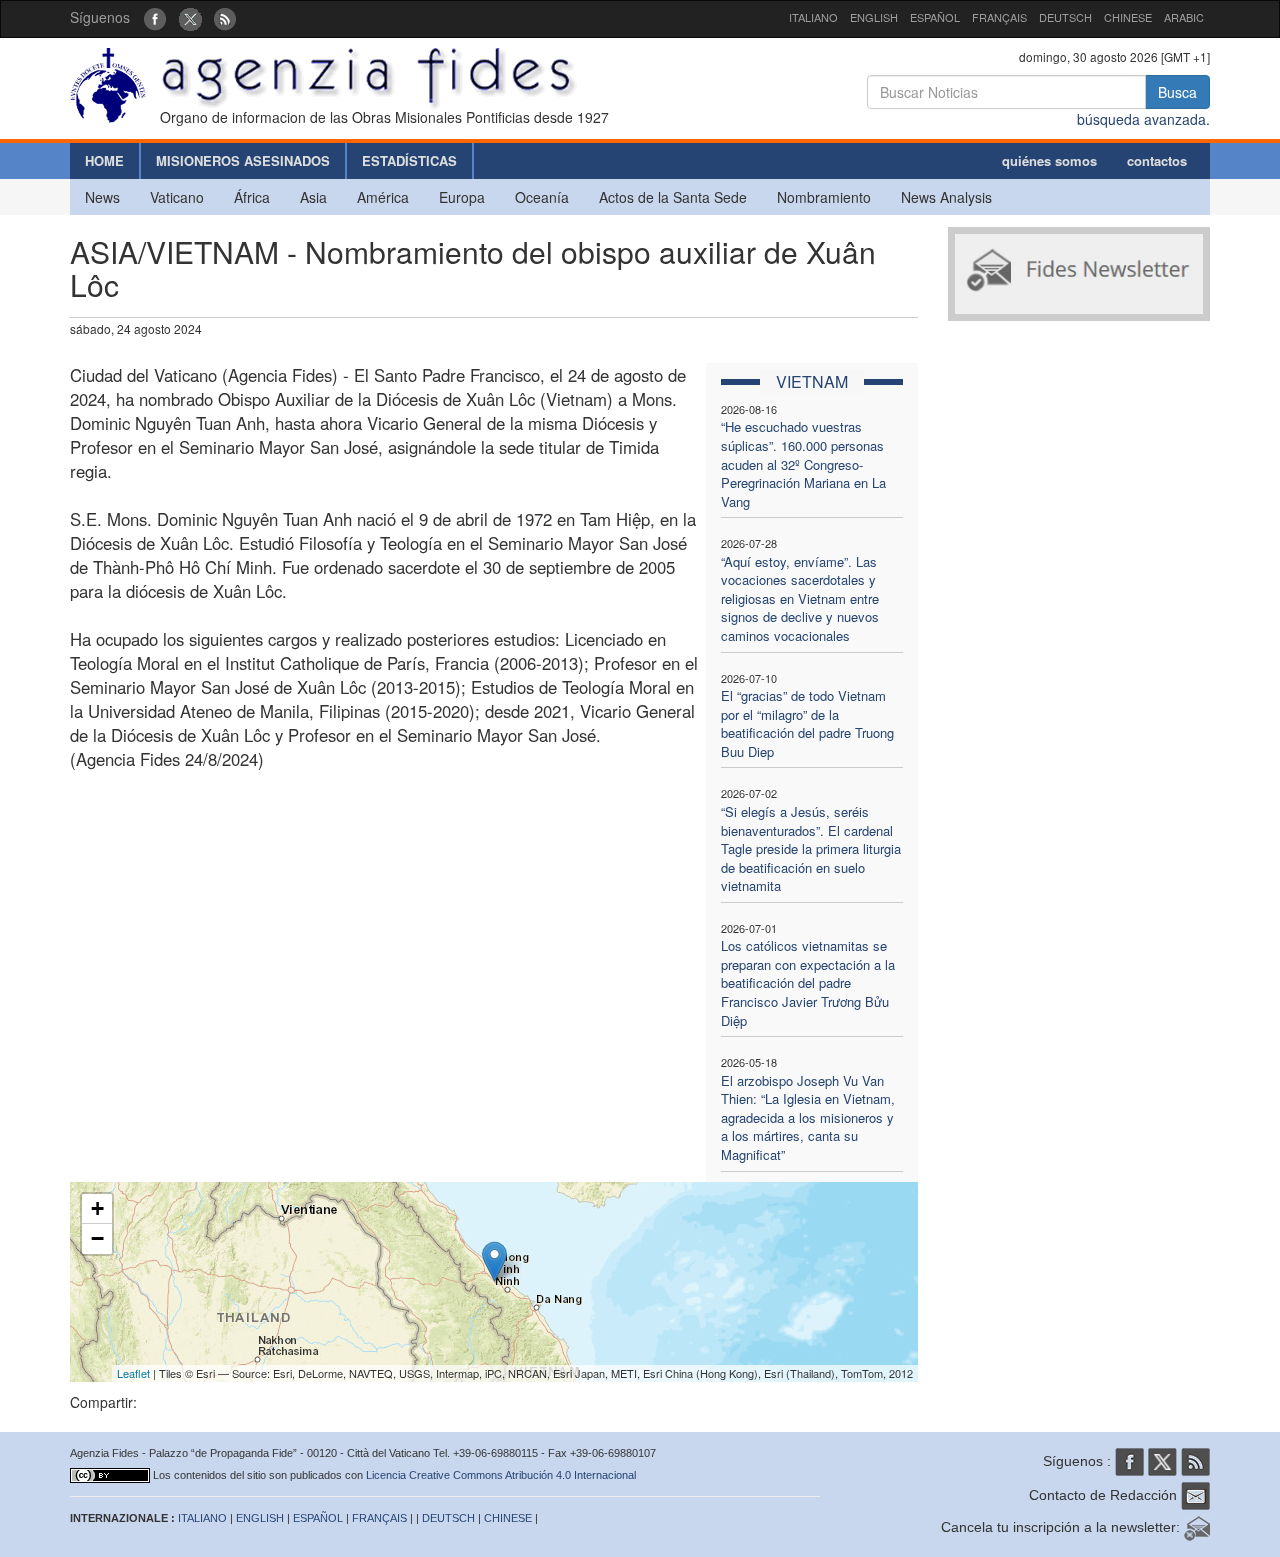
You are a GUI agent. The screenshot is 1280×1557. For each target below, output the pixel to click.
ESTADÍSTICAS (409, 160)
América (383, 197)
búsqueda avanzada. (1143, 119)
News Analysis (946, 197)
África (252, 197)
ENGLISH (874, 17)
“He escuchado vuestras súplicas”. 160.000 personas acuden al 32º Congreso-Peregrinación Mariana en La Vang (803, 463)
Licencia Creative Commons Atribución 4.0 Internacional (501, 1475)
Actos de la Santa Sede (673, 197)
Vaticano (177, 197)
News (102, 197)
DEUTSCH (1065, 17)
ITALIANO (813, 17)
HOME (104, 160)
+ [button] (97, 1208)
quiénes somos (1049, 160)
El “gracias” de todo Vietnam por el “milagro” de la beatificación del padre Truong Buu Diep (807, 723)
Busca (1177, 92)
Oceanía (542, 197)
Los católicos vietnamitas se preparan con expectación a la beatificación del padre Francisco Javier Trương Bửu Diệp (808, 982)
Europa (462, 197)
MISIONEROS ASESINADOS (243, 160)
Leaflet (133, 1373)
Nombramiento (824, 197)
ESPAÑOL (935, 17)
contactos (1157, 160)
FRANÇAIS (999, 17)
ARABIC (1184, 17)
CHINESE (1128, 17)
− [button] (97, 1238)
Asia (313, 197)
